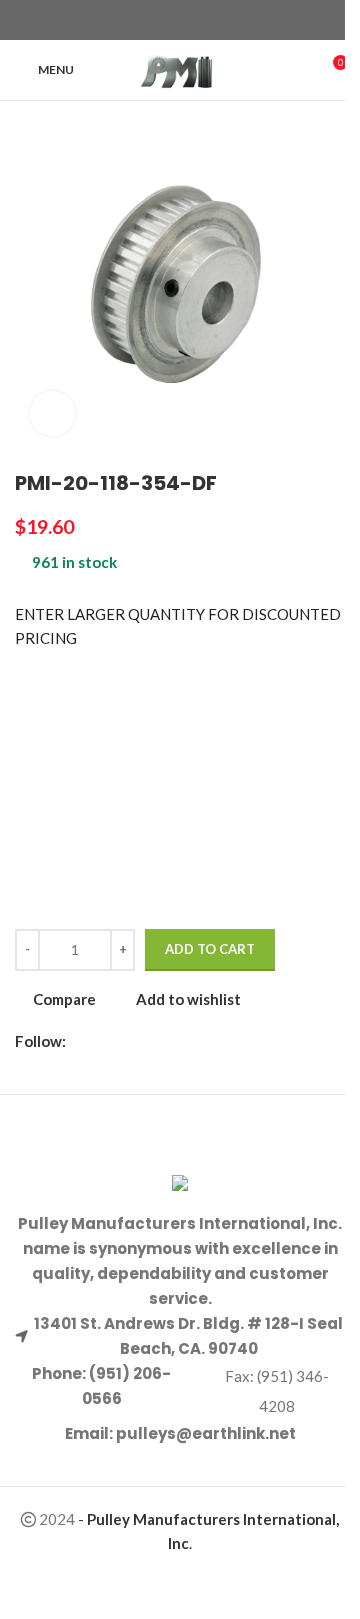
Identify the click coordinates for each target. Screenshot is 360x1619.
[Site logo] (180, 68)
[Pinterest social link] (192, 20)
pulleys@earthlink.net (206, 1433)
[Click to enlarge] (52, 413)
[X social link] (168, 20)
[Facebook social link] (144, 20)
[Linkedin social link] (216, 20)
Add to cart (210, 949)
